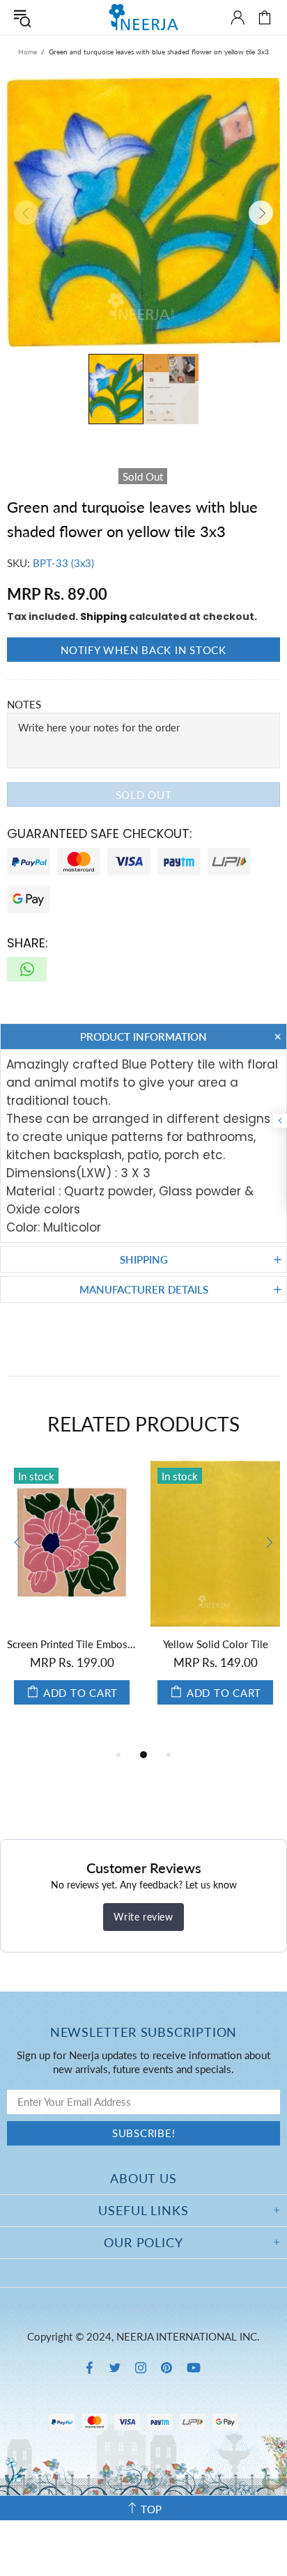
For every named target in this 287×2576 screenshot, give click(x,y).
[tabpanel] (72, 1597)
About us (143, 2178)
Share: (28, 943)
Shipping (103, 616)
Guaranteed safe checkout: (100, 833)
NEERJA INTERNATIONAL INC (143, 17)
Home (28, 52)
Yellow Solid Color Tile (216, 1644)
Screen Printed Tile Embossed (72, 1644)
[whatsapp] (27, 969)
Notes (24, 704)
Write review (143, 1917)
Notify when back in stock (143, 650)
